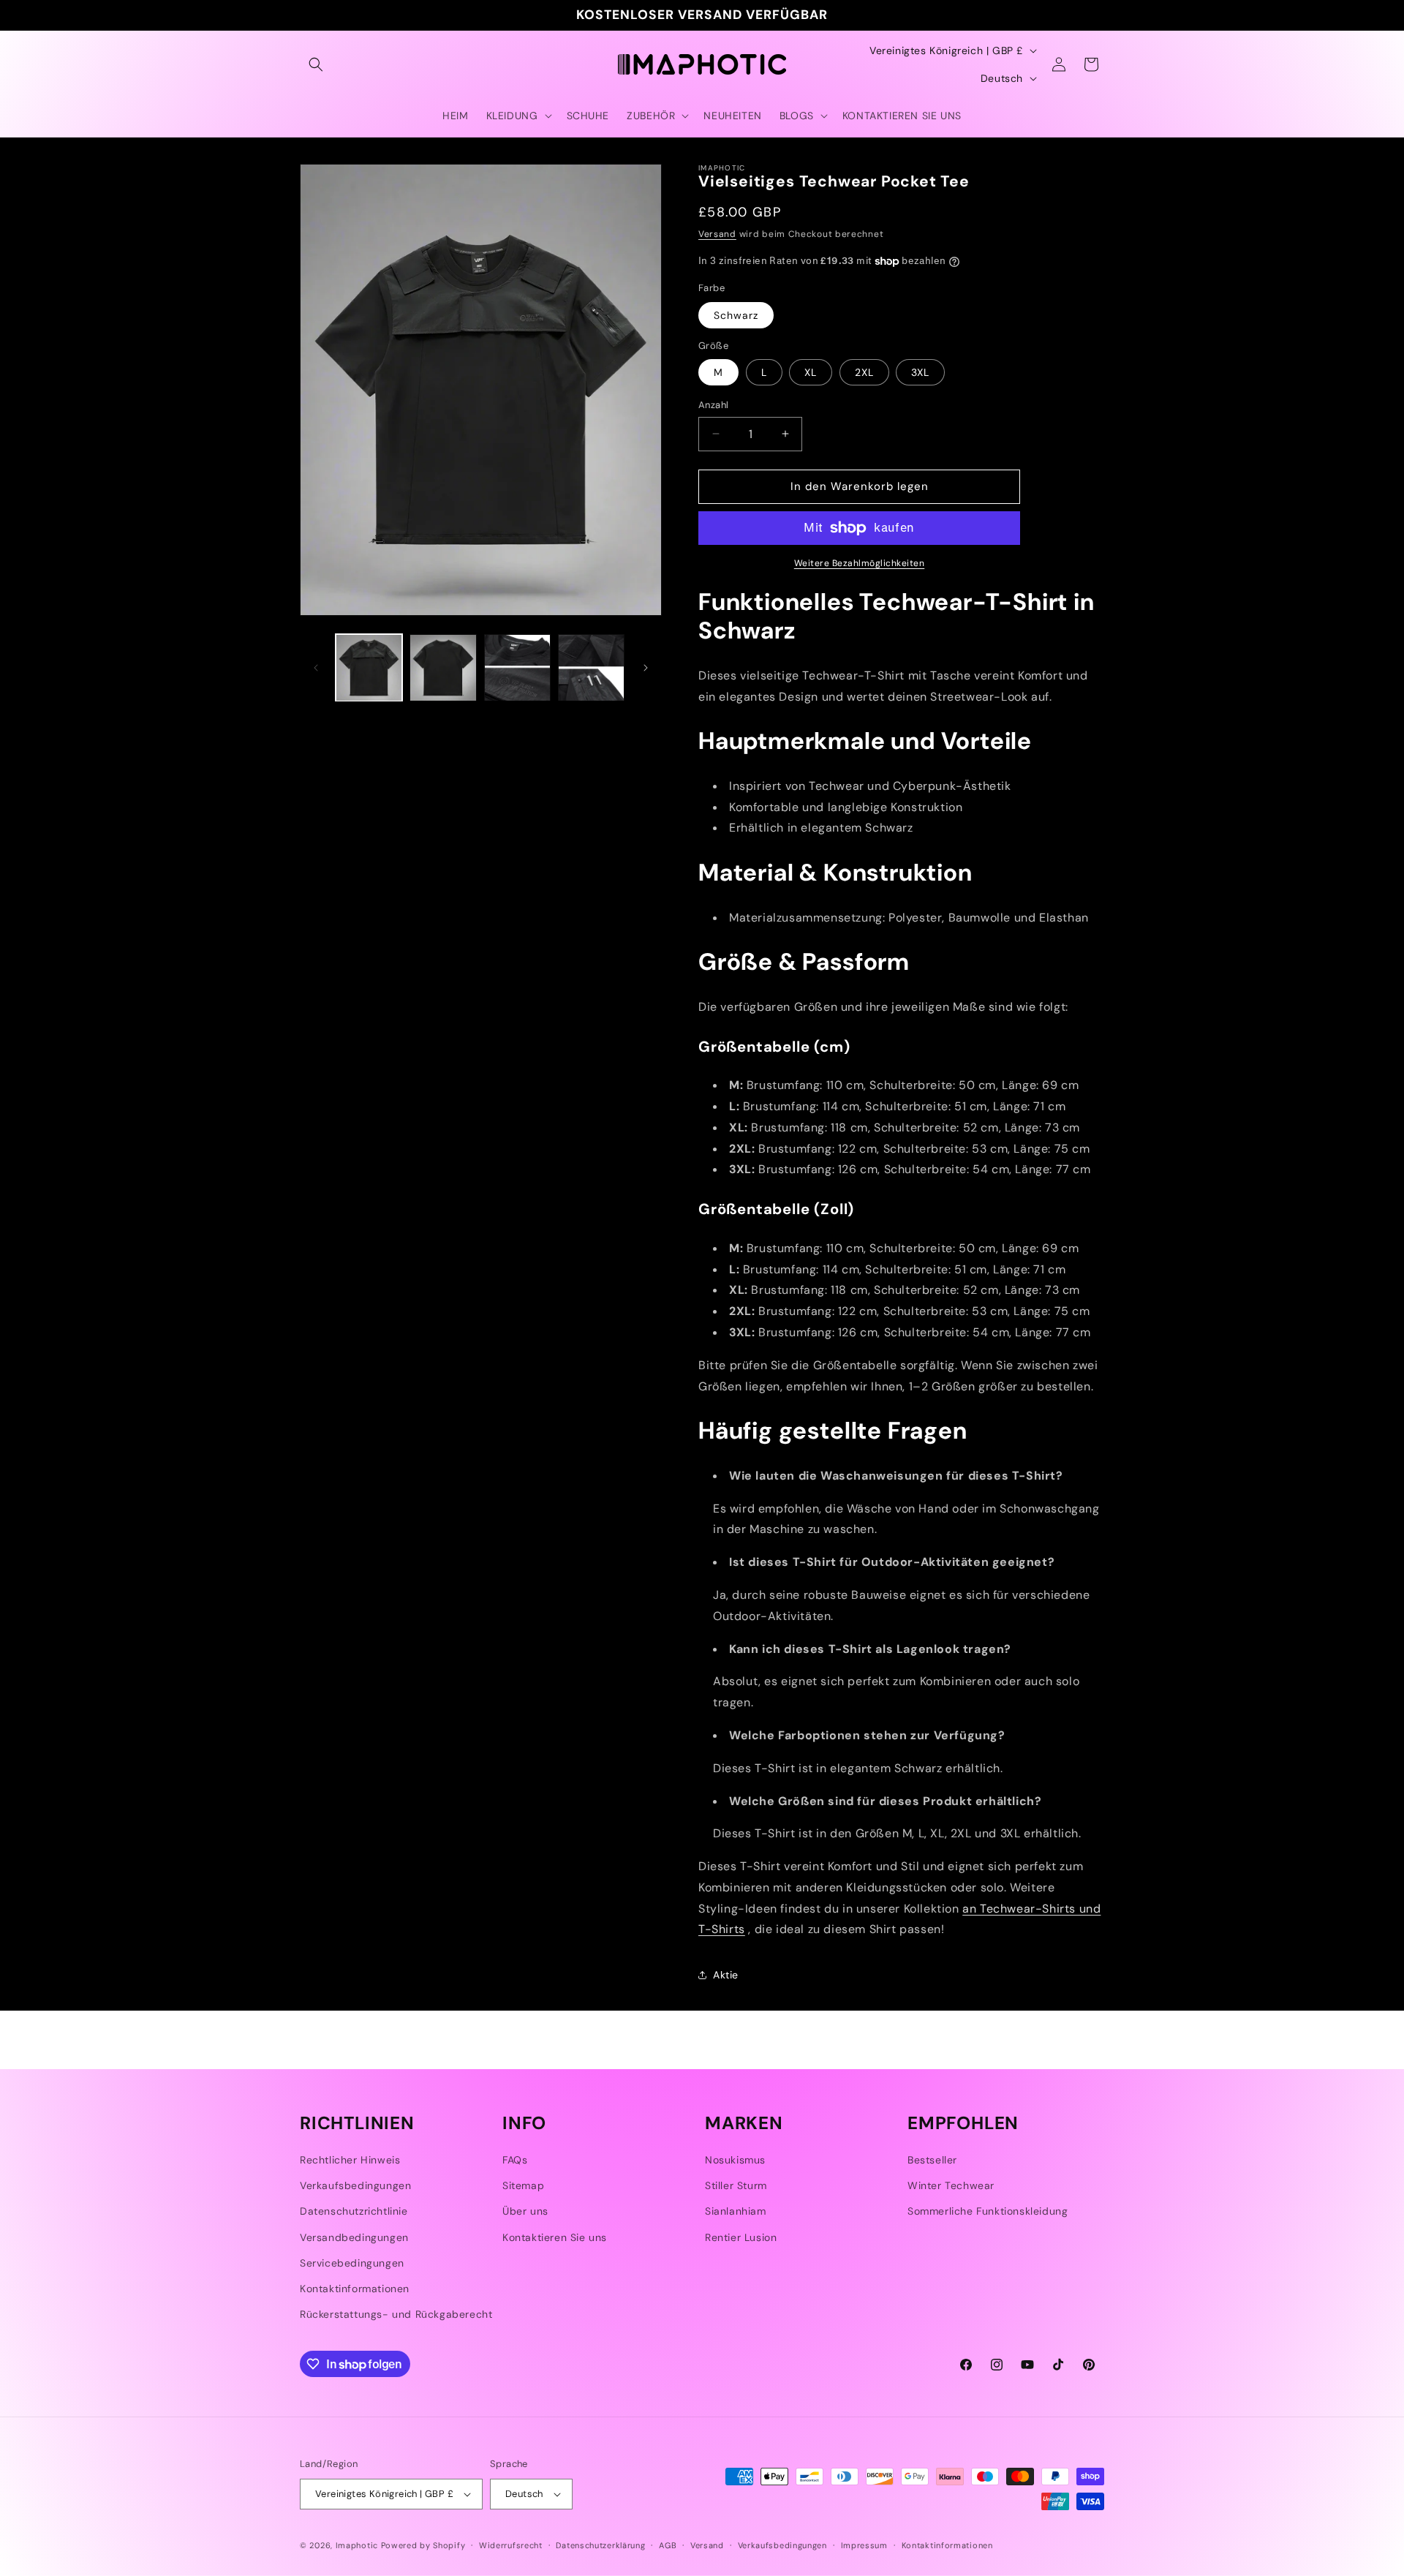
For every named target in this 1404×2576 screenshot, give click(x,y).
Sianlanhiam (736, 2211)
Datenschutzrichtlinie (354, 2211)
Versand (717, 234)
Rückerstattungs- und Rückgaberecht (396, 2314)
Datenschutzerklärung (600, 2545)
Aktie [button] (726, 1975)
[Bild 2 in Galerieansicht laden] (443, 667)
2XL (864, 372)
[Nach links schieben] (316, 668)
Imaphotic (357, 2545)
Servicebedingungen (352, 2263)
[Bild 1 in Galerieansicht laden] (369, 667)
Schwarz (736, 315)
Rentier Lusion (741, 2237)
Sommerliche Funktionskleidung (988, 2211)
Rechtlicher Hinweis (350, 2160)
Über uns (525, 2211)
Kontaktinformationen (355, 2289)
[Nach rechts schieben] (646, 668)
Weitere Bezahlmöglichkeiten (860, 563)
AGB (668, 2545)
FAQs (515, 2160)
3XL (920, 372)
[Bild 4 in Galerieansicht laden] (591, 667)
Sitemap (523, 2185)
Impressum (864, 2545)
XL (811, 372)
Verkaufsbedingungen (355, 2185)
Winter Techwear (951, 2185)
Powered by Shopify (423, 2545)
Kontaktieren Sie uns (555, 2237)
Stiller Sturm (736, 2185)
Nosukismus (735, 2160)
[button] (316, 64)
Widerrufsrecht (511, 2545)
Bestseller (932, 2160)
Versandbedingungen (354, 2237)
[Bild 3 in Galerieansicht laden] (517, 667)
